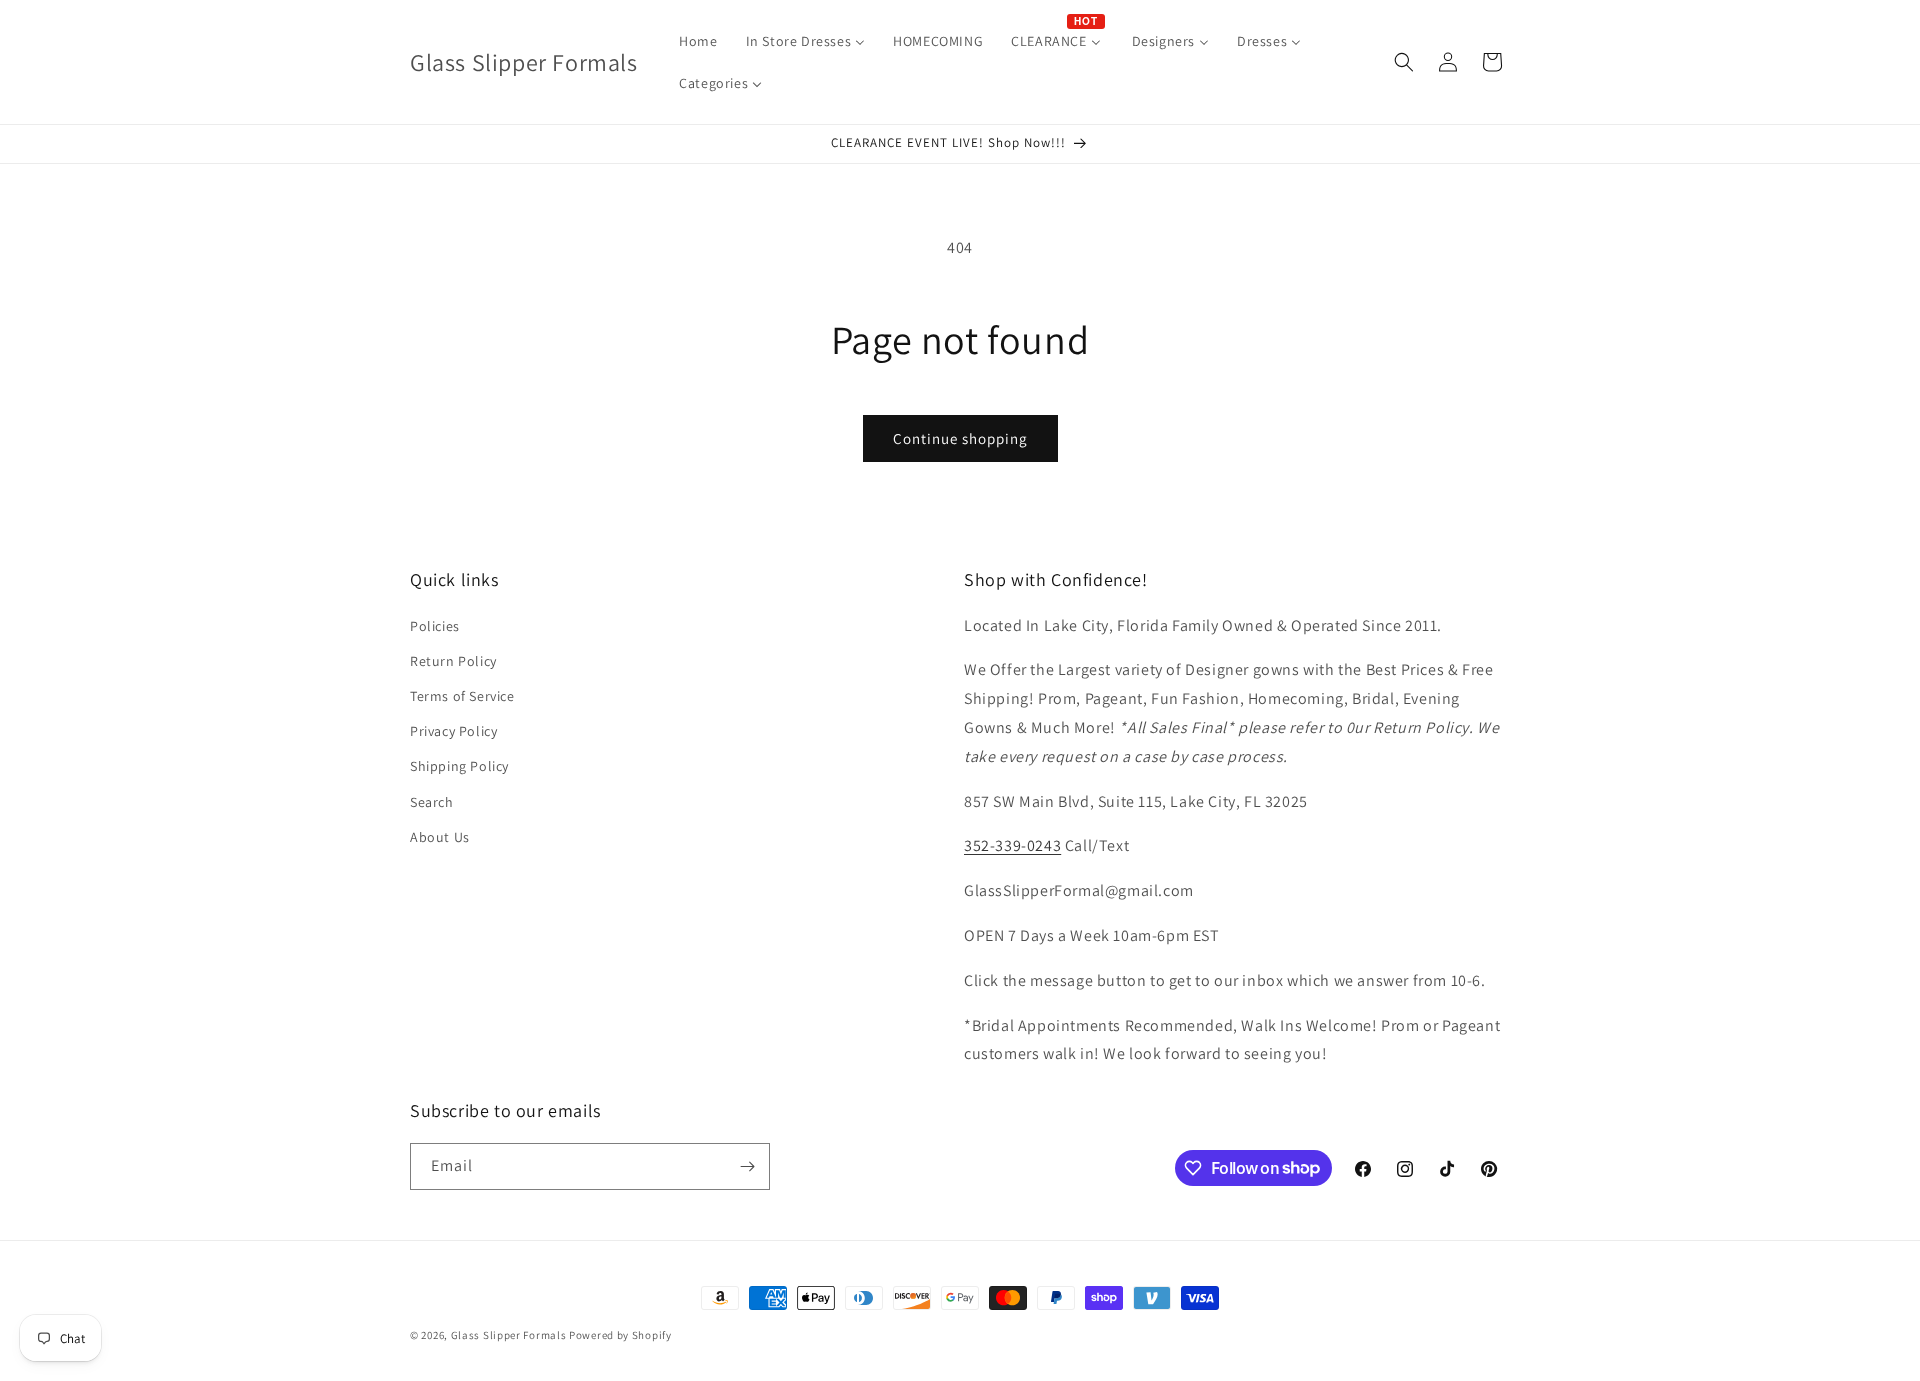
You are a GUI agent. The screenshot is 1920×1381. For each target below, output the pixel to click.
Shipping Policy (459, 766)
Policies (435, 626)
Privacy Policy (453, 731)
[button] (1404, 62)
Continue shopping (960, 438)
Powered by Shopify (620, 1335)
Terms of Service (462, 696)
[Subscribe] (747, 1166)
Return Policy (453, 661)
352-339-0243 (1012, 845)
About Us (440, 837)
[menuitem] (698, 41)
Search (432, 802)
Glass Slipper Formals (509, 1335)
